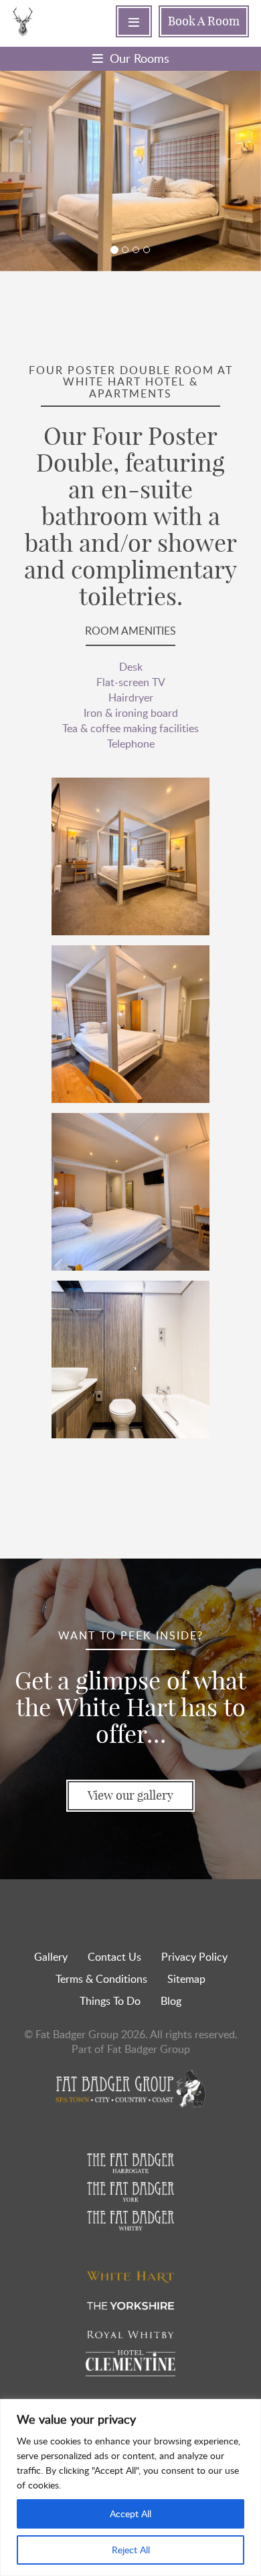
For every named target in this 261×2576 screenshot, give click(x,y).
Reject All (131, 2550)
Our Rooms (140, 58)
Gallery (51, 1957)
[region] (130, 2487)
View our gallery (130, 1795)
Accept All (130, 2514)
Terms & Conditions (101, 1979)
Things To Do (110, 2001)
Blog (171, 2001)
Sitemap (186, 1979)
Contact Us (114, 1957)
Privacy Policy (194, 1957)
